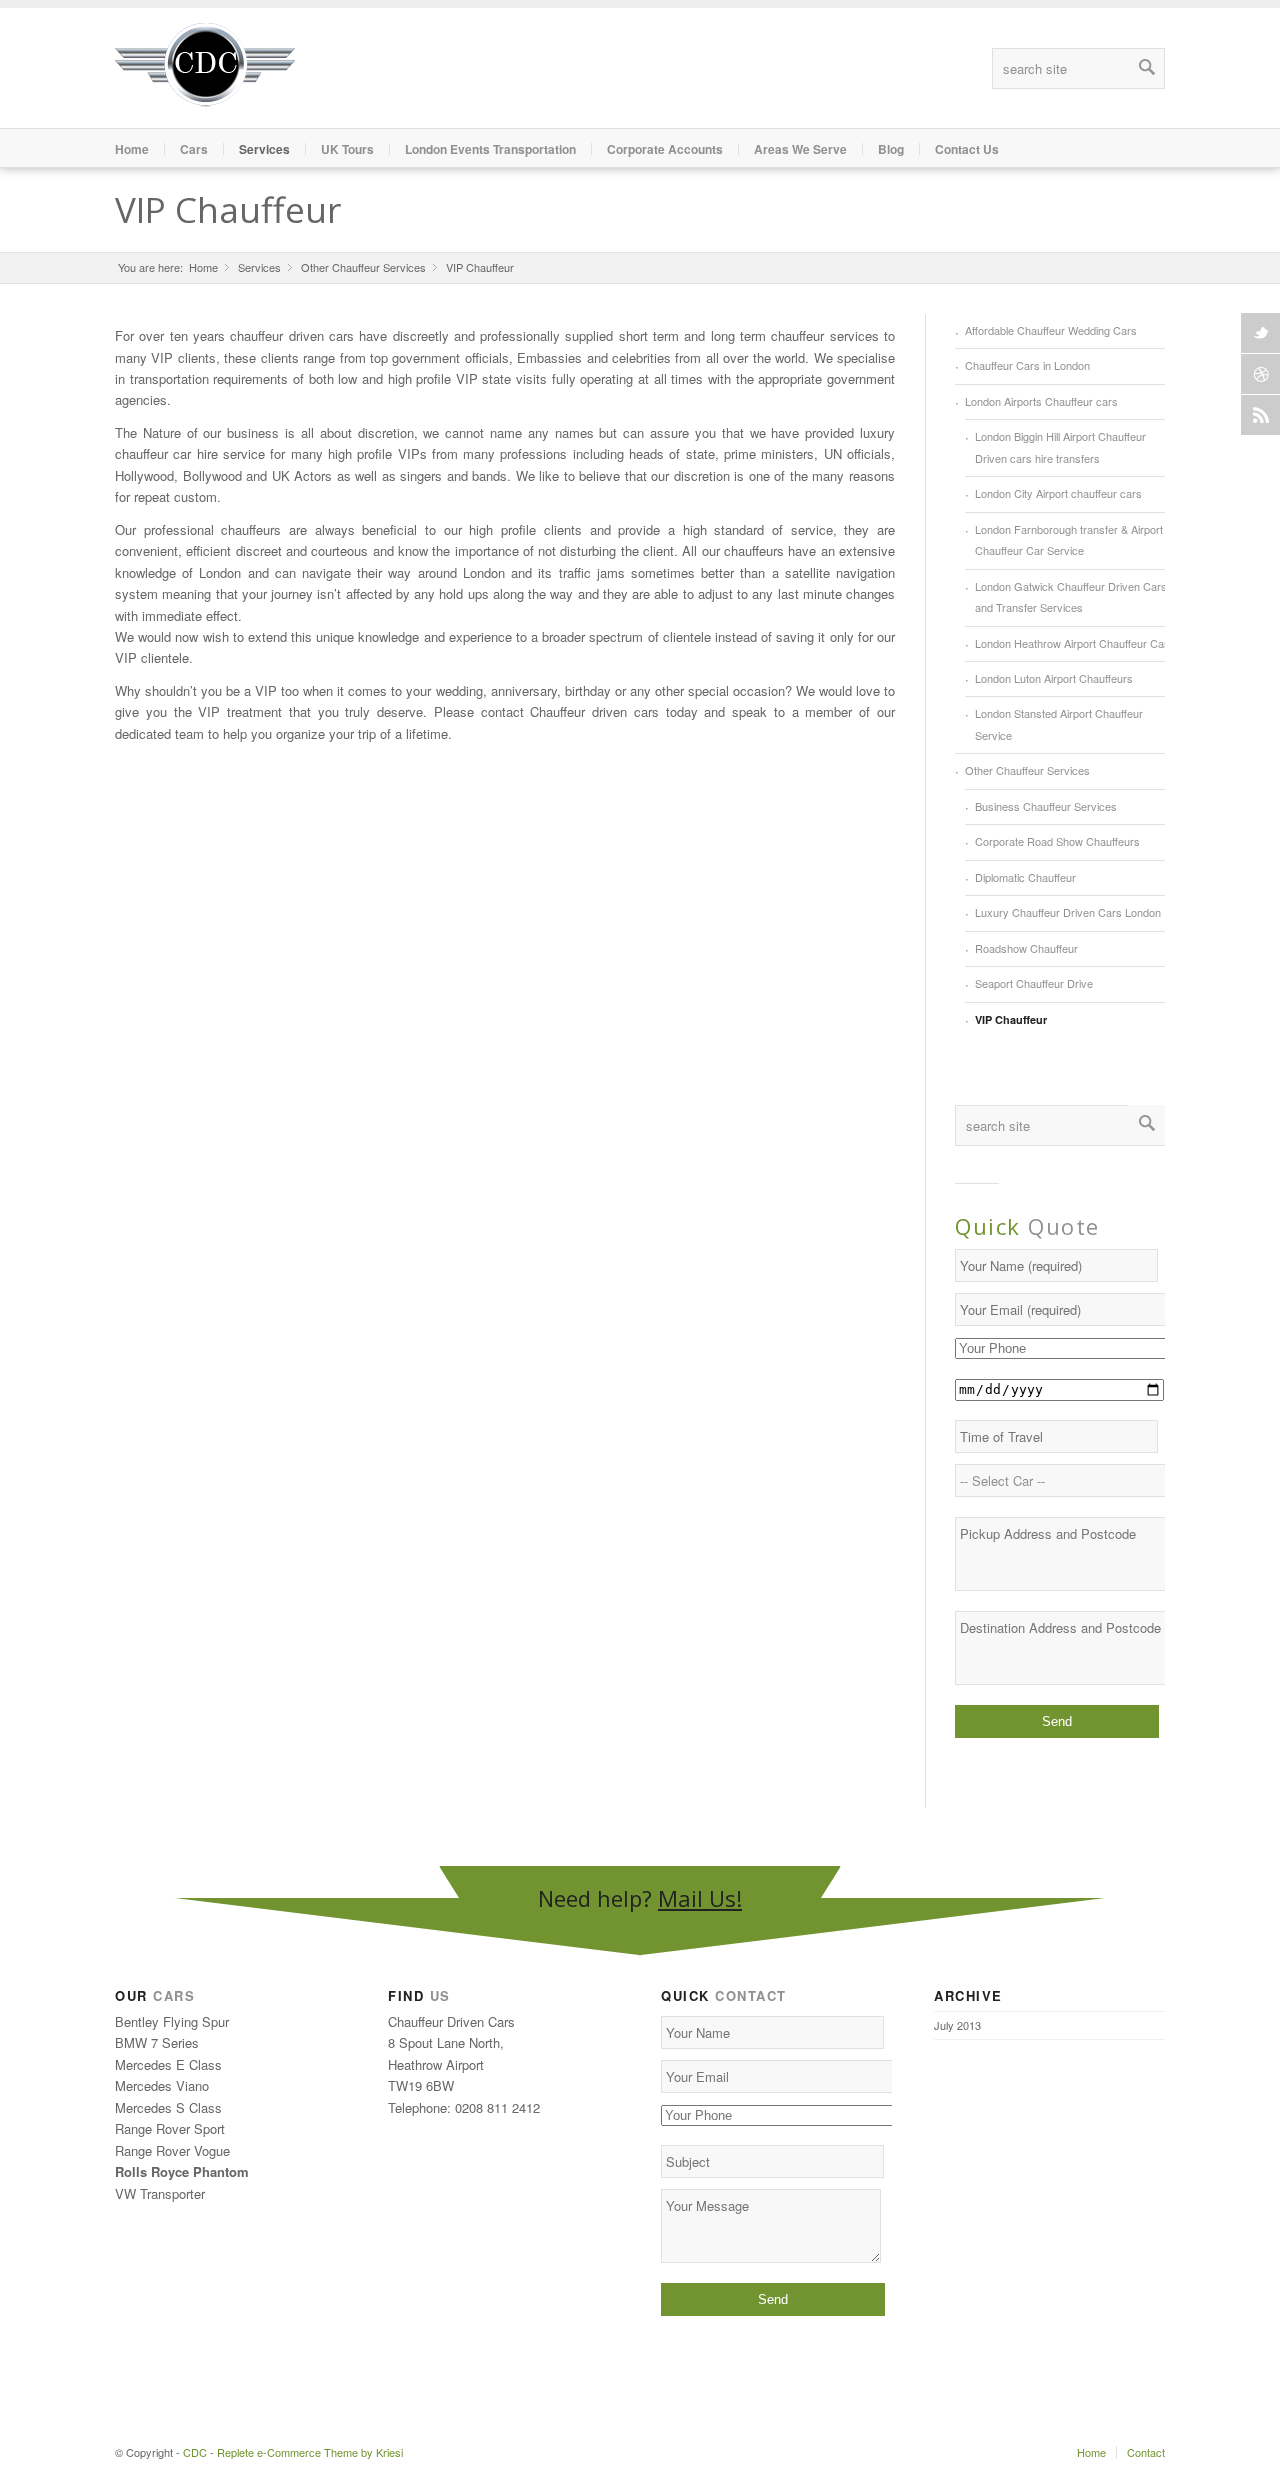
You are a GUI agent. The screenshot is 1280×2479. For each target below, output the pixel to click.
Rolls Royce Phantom (182, 2171)
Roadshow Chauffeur (1026, 948)
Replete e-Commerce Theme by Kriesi (310, 2452)
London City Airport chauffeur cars (1058, 493)
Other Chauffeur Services (363, 267)
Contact (1146, 2452)
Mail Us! (700, 1898)
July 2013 (957, 2025)
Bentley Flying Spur (172, 2021)
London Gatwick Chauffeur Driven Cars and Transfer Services (1071, 596)
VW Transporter (160, 2193)
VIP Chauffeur (228, 209)
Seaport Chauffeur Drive (1034, 983)
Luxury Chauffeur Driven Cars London (1068, 912)
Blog (891, 149)
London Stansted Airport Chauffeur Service (1059, 723)
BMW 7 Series (157, 2042)
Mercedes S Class (168, 2107)
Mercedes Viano (162, 2085)
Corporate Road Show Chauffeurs (1057, 841)
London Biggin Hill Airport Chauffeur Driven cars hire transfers (1060, 446)
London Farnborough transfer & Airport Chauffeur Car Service (1069, 539)
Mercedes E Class (168, 2064)
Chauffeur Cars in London (1027, 365)
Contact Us (967, 149)
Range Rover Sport (170, 2128)
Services (259, 267)
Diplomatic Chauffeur (1025, 877)
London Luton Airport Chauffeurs (1054, 678)
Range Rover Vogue (172, 2150)
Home (132, 149)
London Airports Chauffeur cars (1041, 401)
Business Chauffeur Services (1046, 806)
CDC (195, 2452)
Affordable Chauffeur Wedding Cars (1051, 330)
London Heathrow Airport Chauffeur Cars (1074, 643)
